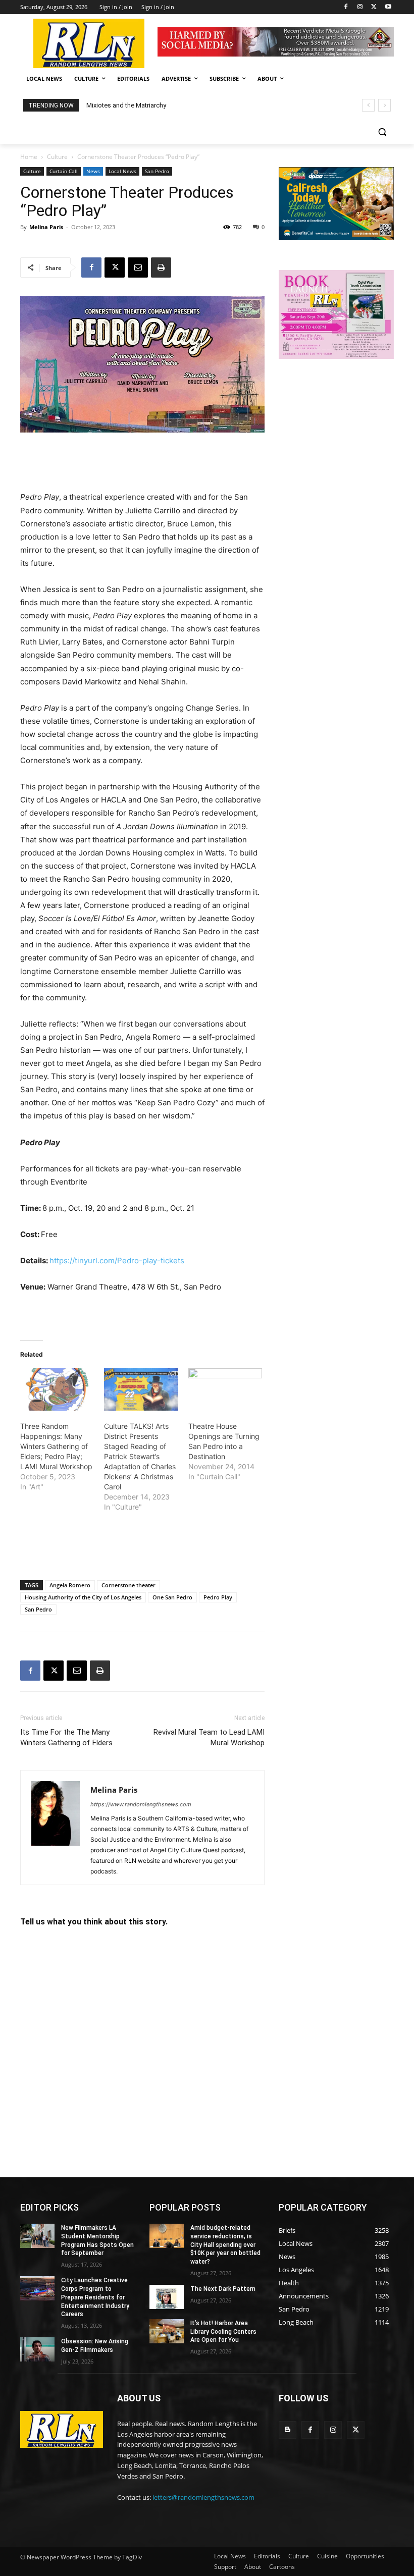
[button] (382, 132)
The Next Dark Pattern (223, 2289)
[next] (384, 105)
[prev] (368, 105)
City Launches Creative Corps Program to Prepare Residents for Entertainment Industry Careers (95, 2297)
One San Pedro (172, 1597)
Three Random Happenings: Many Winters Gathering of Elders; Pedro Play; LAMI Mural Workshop (56, 1446)
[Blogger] (288, 2430)
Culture (57, 157)
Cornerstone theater (128, 1585)
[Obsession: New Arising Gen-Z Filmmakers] (37, 2349)
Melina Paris (46, 227)
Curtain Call (64, 171)
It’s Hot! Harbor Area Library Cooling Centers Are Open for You (223, 2332)
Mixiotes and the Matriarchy (126, 105)
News (93, 171)
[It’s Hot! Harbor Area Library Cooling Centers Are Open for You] (167, 2331)
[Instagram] (360, 7)
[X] (374, 7)
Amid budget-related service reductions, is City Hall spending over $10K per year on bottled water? (225, 2245)
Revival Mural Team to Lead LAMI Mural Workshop (209, 1737)
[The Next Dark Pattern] (167, 2297)
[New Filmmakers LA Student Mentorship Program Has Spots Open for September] (37, 2236)
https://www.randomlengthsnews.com (141, 1804)
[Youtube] (388, 7)
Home (29, 157)
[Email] (138, 267)
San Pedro (157, 171)
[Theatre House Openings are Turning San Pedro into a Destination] (225, 1389)
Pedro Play (218, 1597)
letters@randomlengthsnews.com (203, 2497)
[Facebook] (346, 7)
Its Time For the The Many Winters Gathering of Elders (66, 1737)
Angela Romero (70, 1585)
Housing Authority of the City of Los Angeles (83, 1597)
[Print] (161, 267)
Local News (122, 171)
